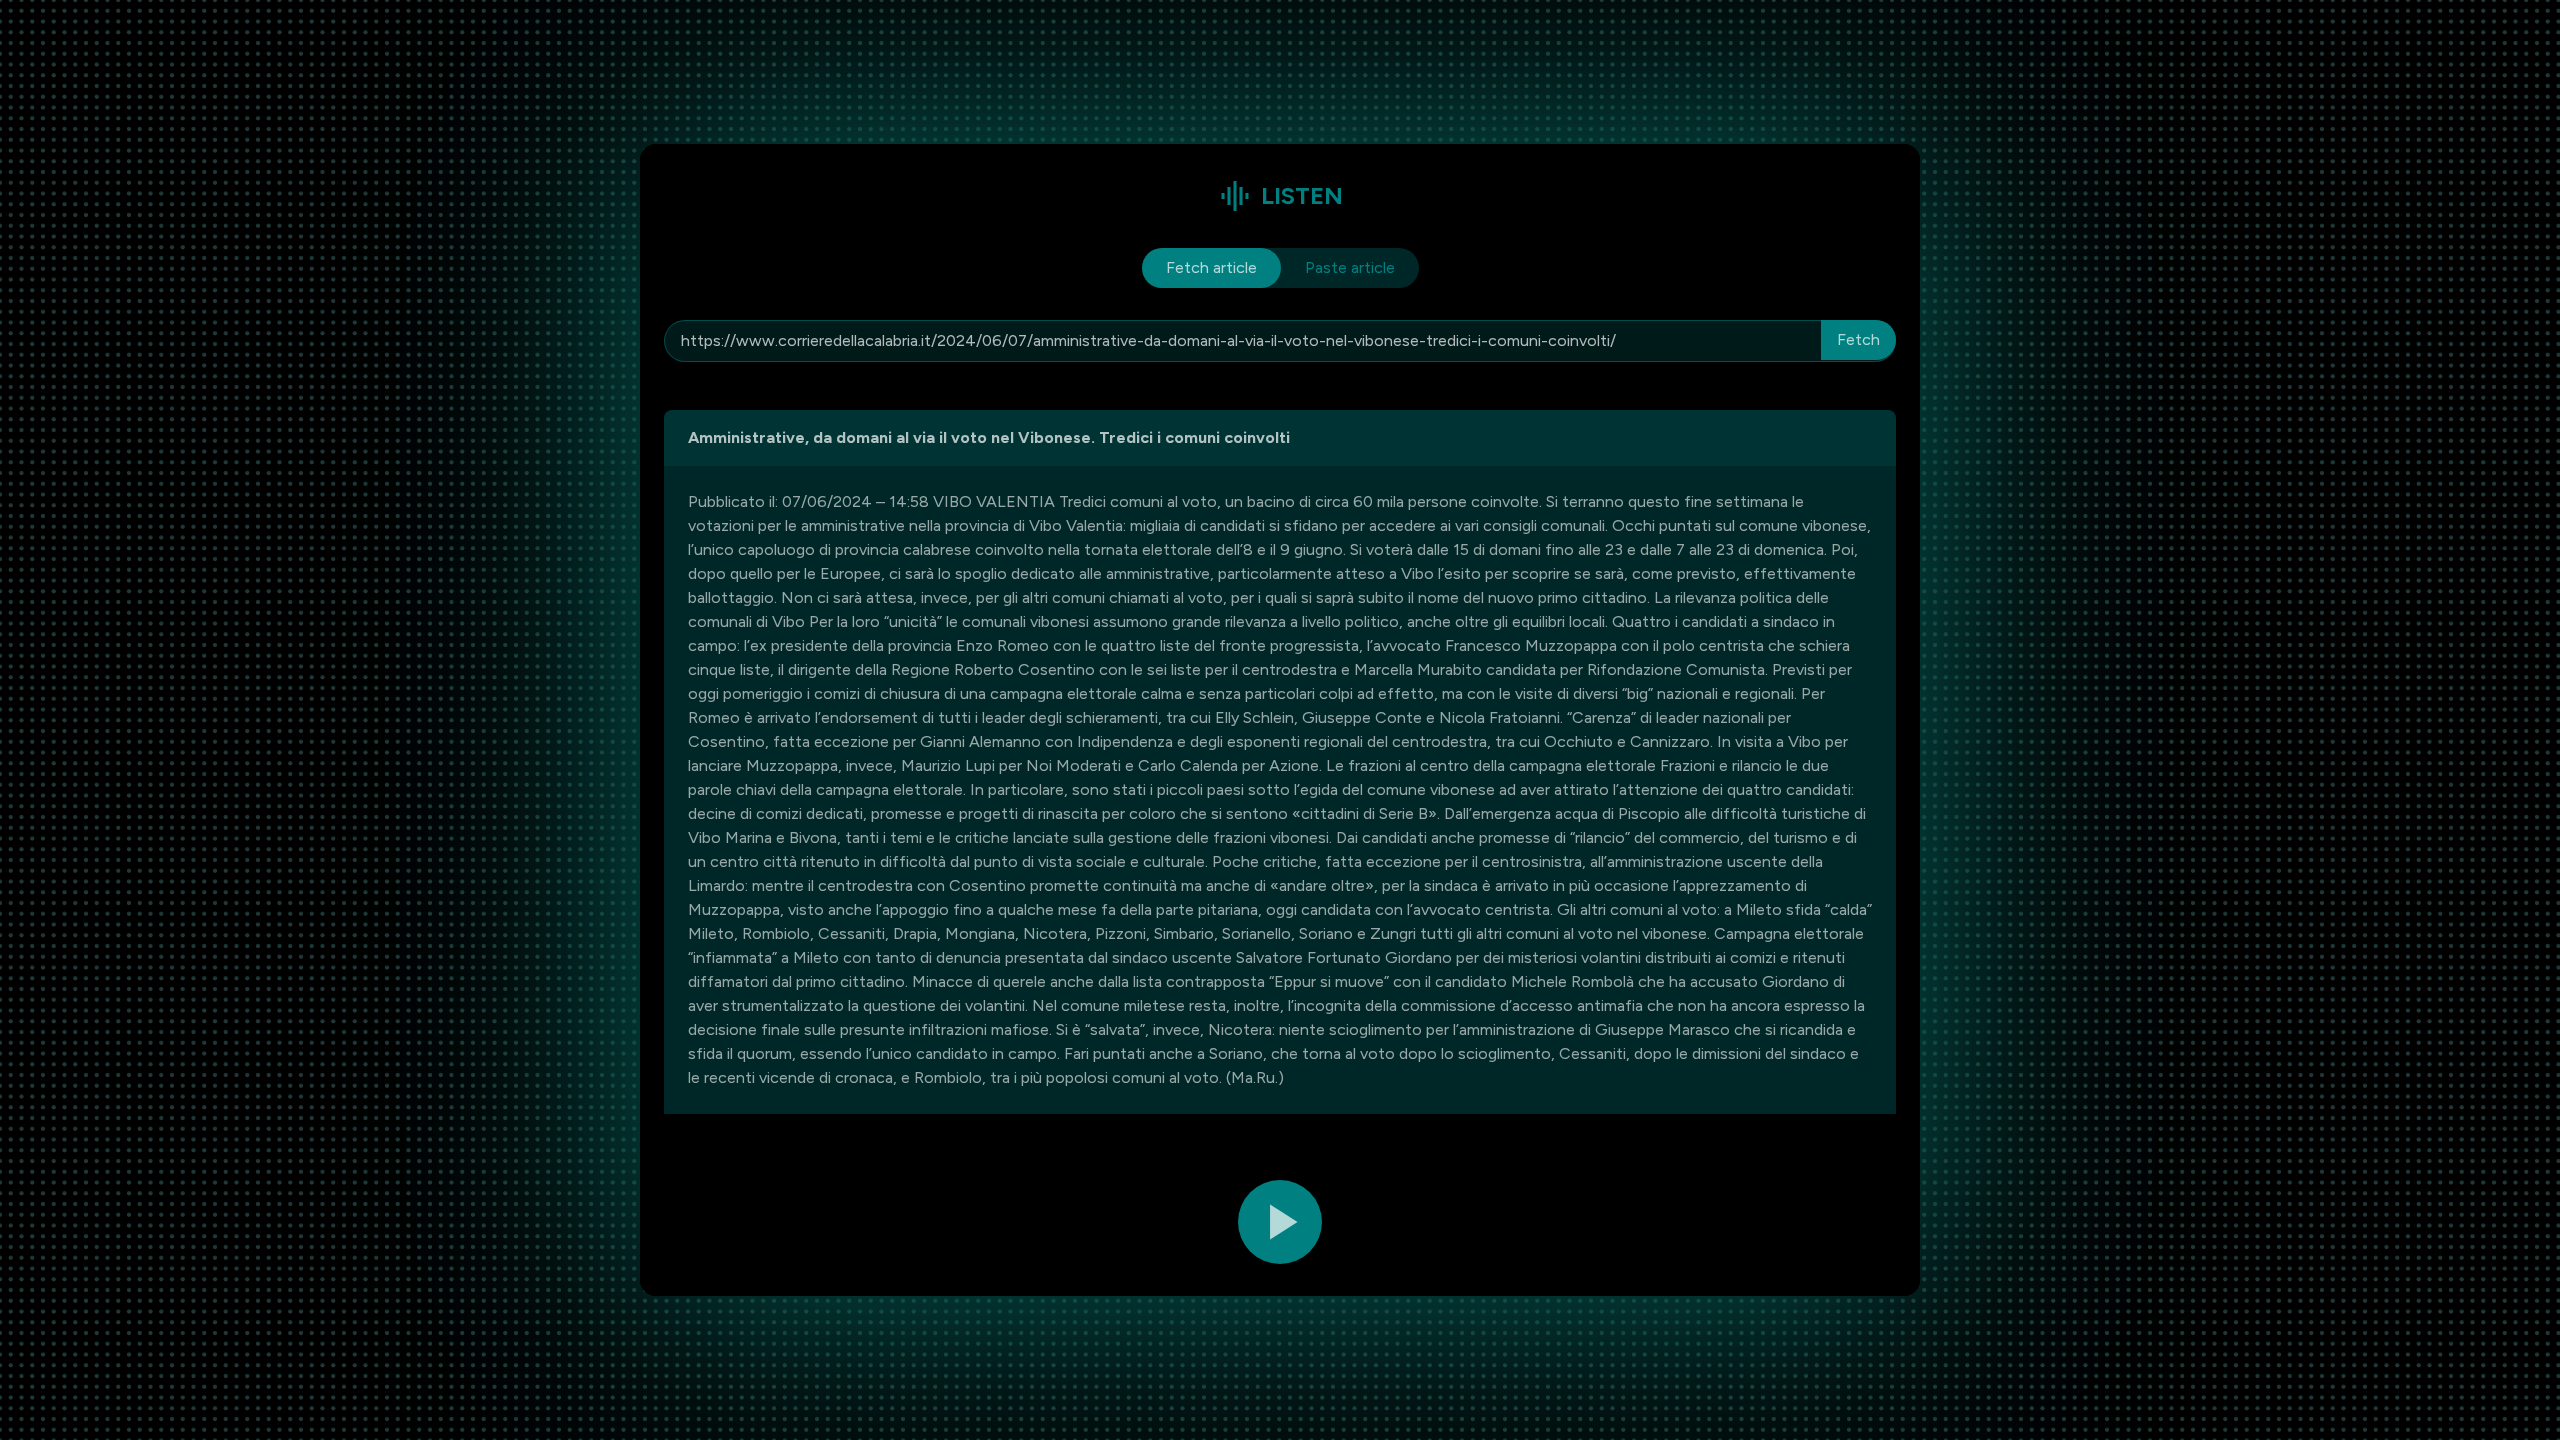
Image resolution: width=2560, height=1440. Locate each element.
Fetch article (1211, 267)
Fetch (1858, 339)
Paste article (1350, 267)
